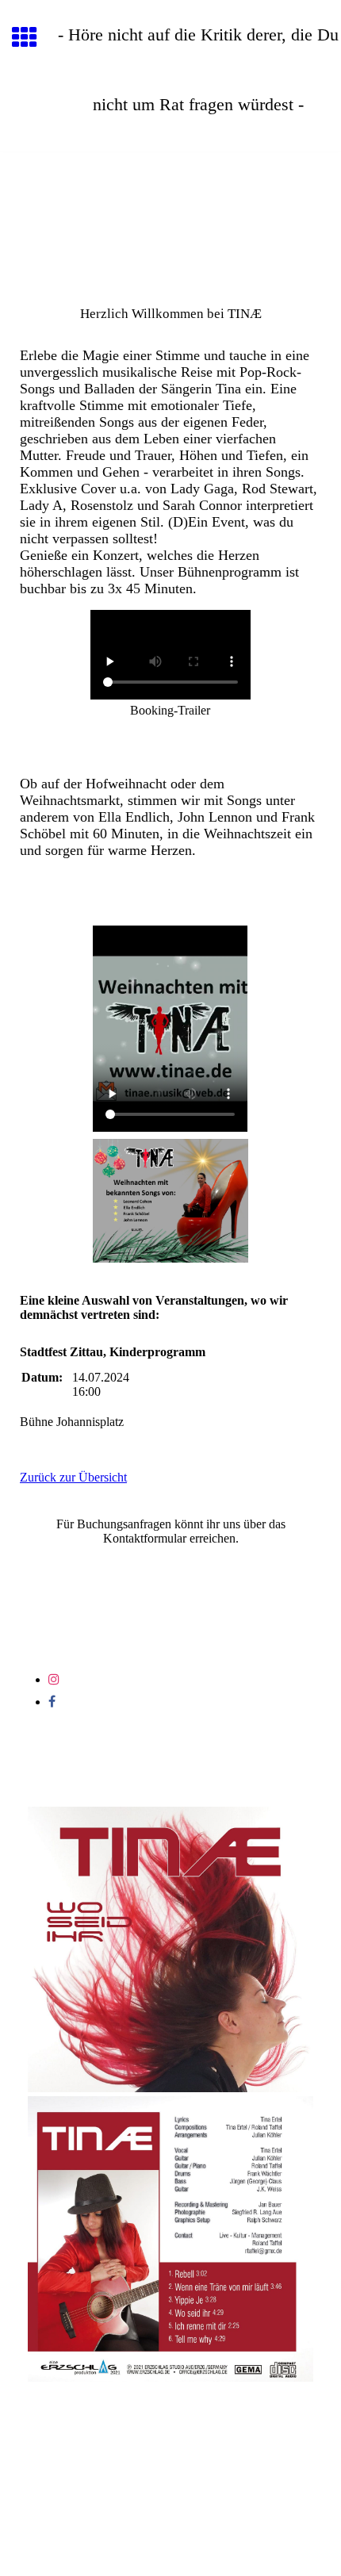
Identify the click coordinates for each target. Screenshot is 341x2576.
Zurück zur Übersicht (73, 1477)
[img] (170, 219)
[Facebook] (52, 1702)
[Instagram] (54, 1679)
